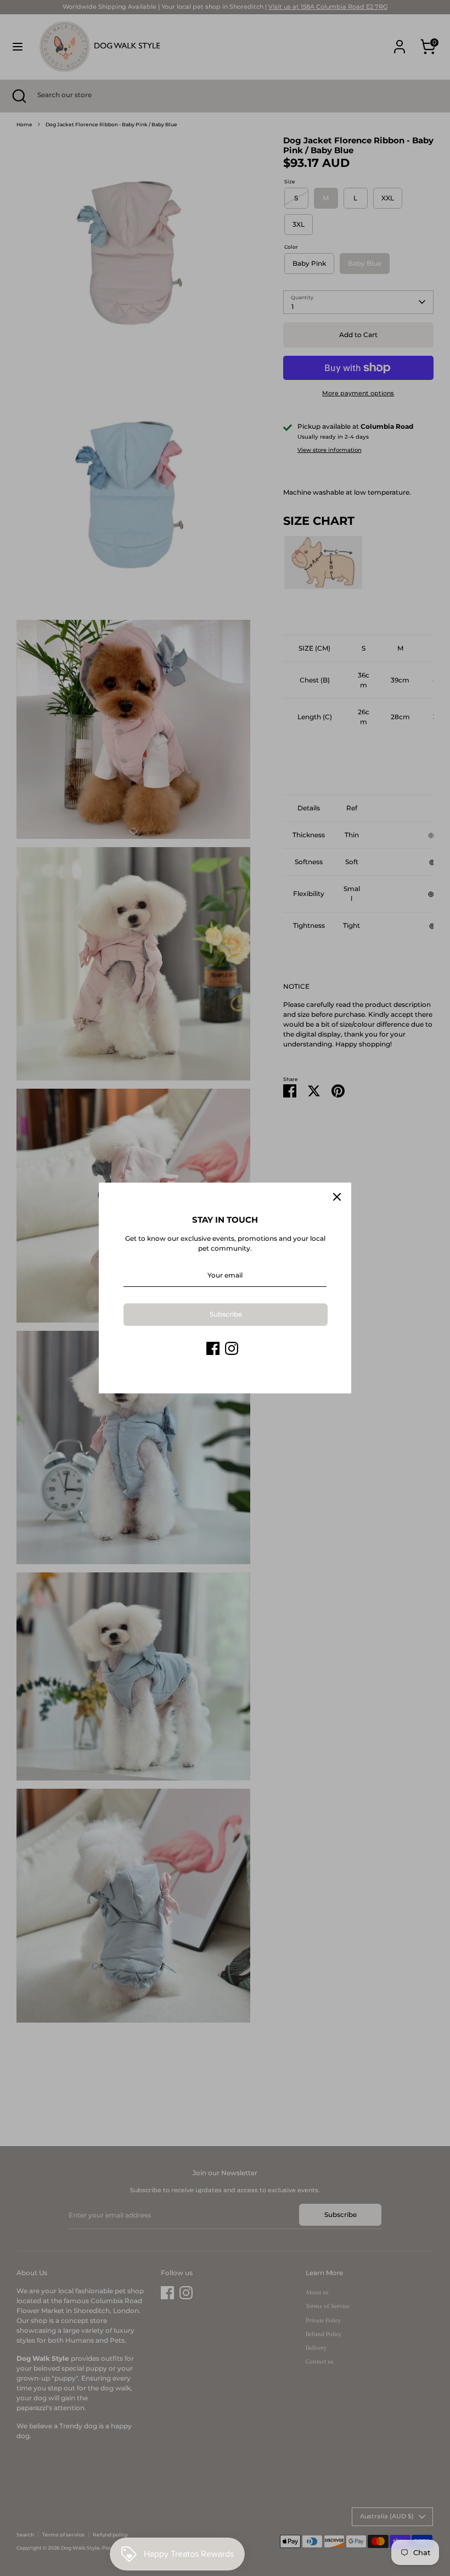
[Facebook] (213, 1348)
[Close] (337, 1197)
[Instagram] (232, 1348)
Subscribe (226, 1314)
